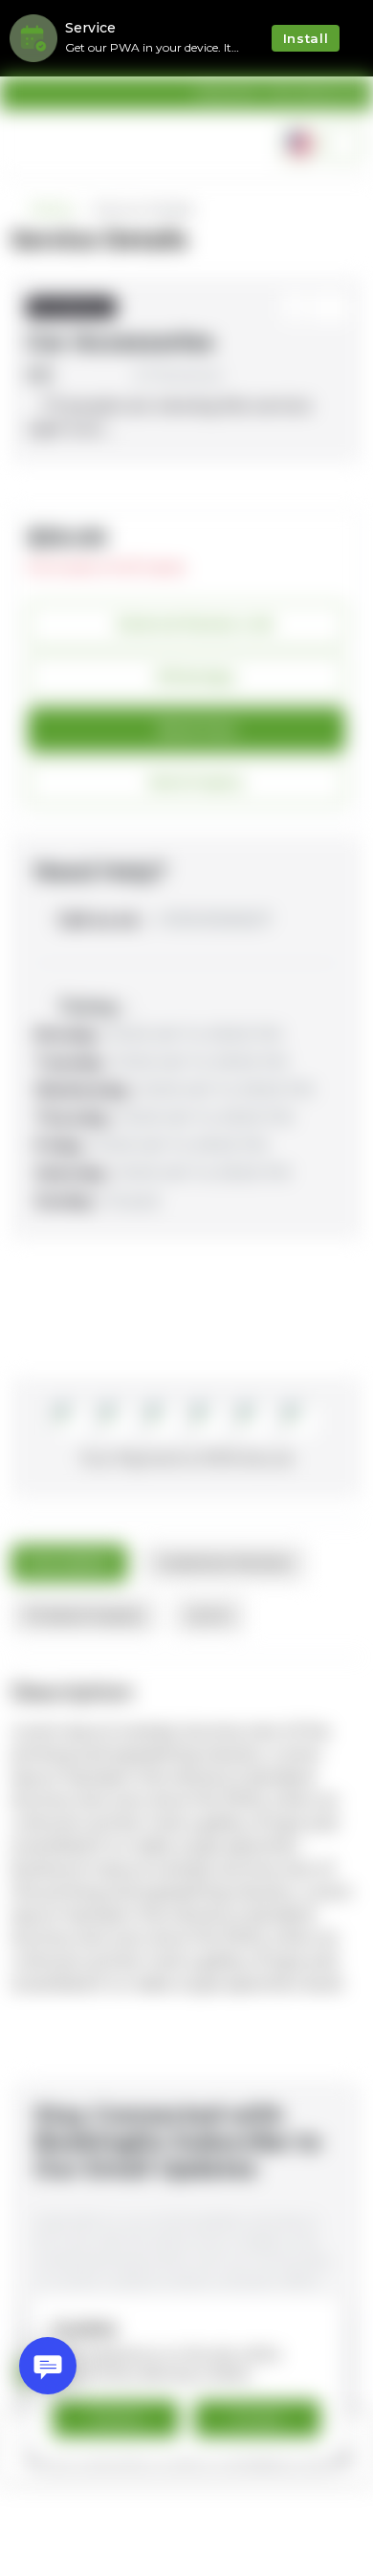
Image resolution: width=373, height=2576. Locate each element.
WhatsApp (196, 677)
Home (51, 209)
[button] (343, 143)
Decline (116, 2418)
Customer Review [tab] (224, 1563)
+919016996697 (165, 920)
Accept (257, 2418)
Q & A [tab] (209, 1615)
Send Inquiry (196, 782)
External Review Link (196, 624)
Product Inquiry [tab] (85, 1615)
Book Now (196, 729)
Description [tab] (69, 1563)
